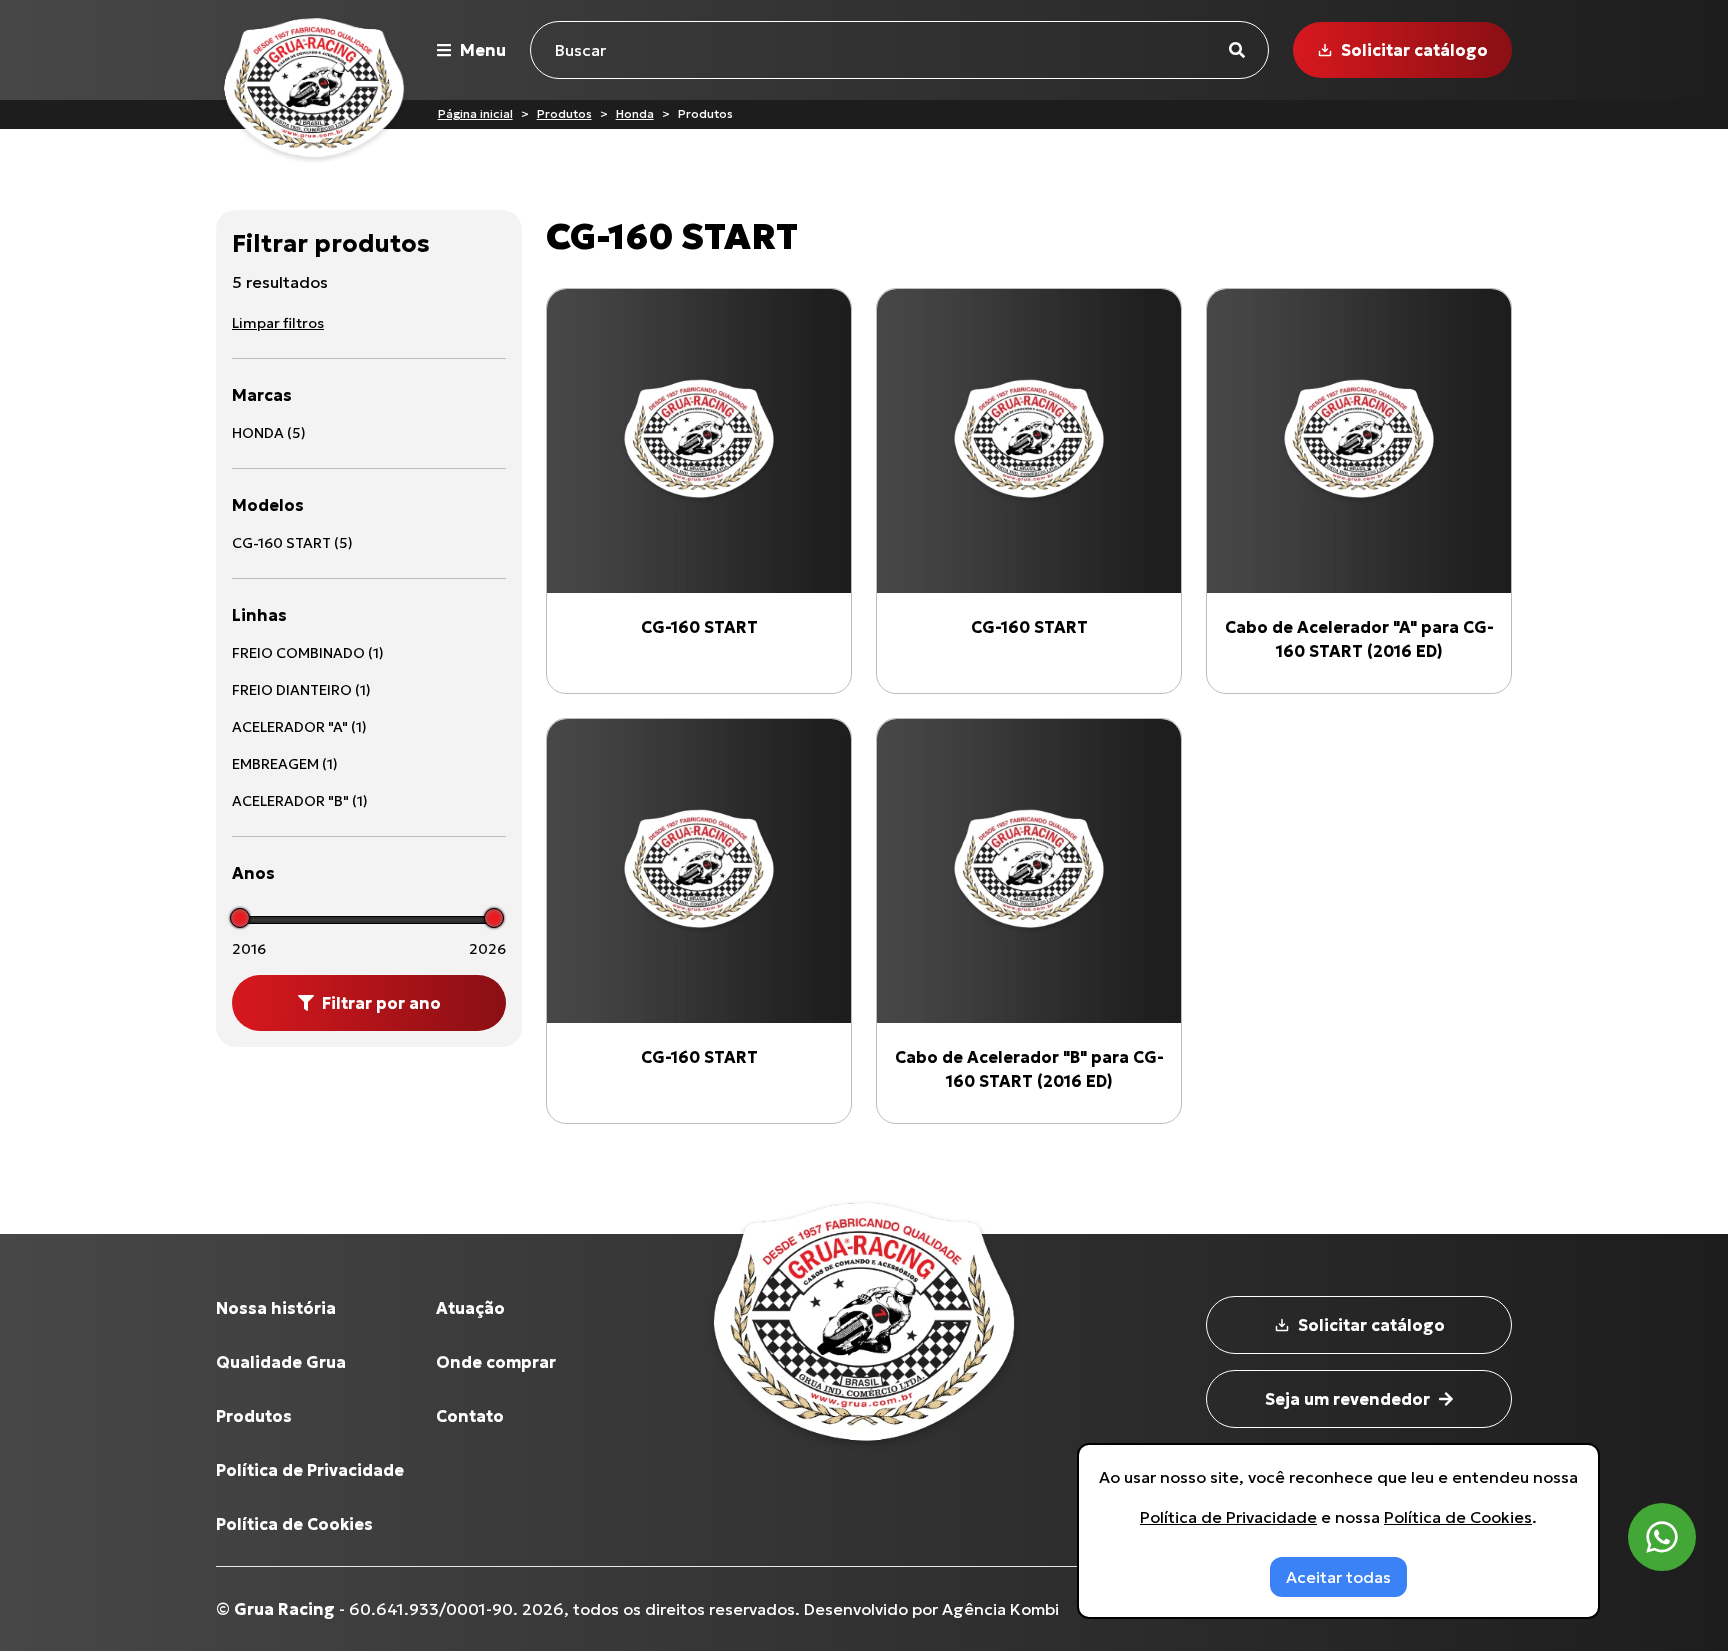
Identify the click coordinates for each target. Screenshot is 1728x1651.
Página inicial (475, 113)
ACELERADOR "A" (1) (299, 727)
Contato (470, 1416)
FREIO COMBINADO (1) (308, 653)
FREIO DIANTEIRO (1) (301, 690)
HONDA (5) (269, 433)
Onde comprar (496, 1362)
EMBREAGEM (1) (285, 764)
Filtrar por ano (381, 1003)
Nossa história (276, 1308)
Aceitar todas (1338, 1577)
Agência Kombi (1000, 1609)
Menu (483, 50)
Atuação (470, 1308)
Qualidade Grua (281, 1362)
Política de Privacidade (310, 1470)
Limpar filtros (278, 323)
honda (635, 113)
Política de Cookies (294, 1524)
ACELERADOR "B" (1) (300, 801)
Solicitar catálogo (1414, 50)
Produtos (564, 113)
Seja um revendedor (1347, 1399)
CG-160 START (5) (292, 543)
